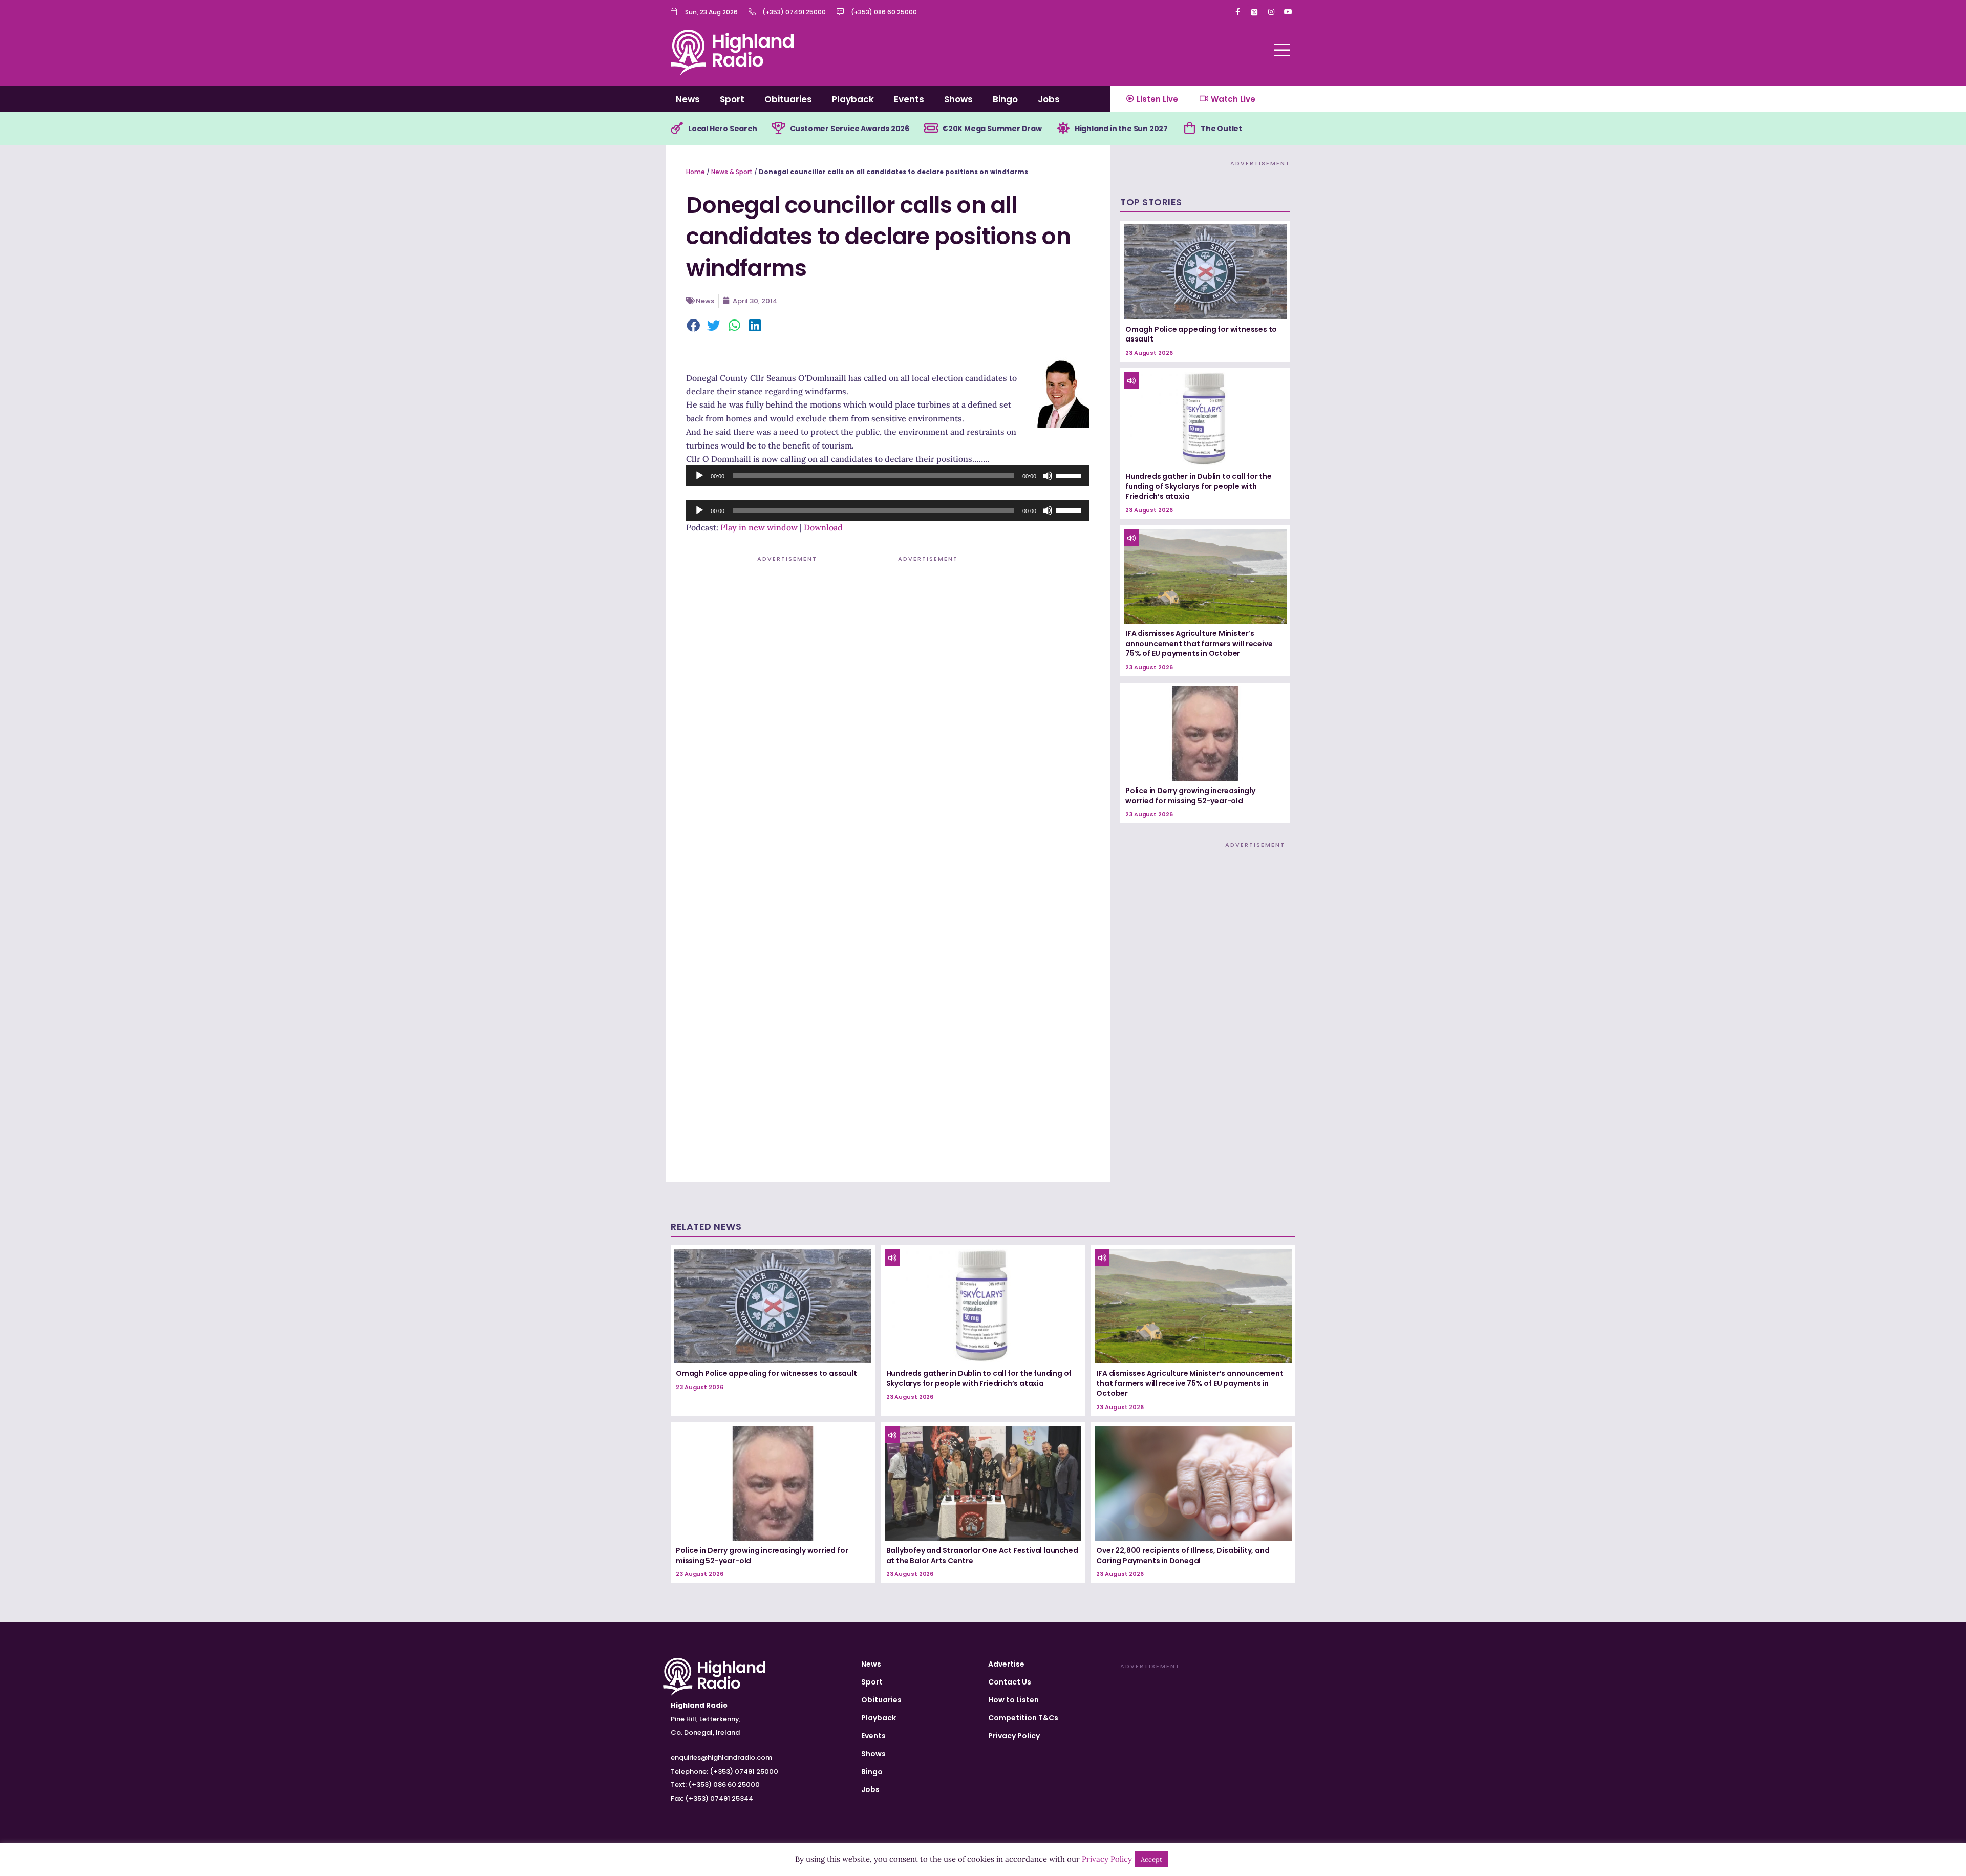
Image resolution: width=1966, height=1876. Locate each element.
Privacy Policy (1014, 1736)
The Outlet (1221, 129)
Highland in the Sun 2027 (1121, 129)
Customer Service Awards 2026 (850, 129)
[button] (694, 326)
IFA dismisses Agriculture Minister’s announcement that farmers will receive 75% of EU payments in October (1199, 643)
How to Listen (1013, 1700)
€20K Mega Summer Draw (992, 129)
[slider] (1070, 475)
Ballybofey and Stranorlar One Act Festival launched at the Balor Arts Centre (982, 1555)
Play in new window (759, 527)
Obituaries (788, 99)
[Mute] (1048, 476)
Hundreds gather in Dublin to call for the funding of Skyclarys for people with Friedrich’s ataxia (1199, 486)
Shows (958, 99)
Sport (732, 99)
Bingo (1005, 99)
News (688, 99)
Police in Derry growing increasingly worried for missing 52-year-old (1190, 796)
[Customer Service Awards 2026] (779, 129)
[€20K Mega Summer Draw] (931, 129)
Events (909, 99)
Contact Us (1010, 1682)
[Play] (699, 476)
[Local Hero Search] (677, 129)
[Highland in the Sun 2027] (1063, 129)
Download (823, 527)
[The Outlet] (1189, 129)
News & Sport (732, 172)
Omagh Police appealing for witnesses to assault (1201, 334)
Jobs (1049, 99)
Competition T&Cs (1023, 1718)
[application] (888, 476)
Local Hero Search (723, 129)
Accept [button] (1151, 1859)
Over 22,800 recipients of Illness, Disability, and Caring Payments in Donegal (1183, 1555)
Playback (853, 99)
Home (696, 172)
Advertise (1006, 1664)
